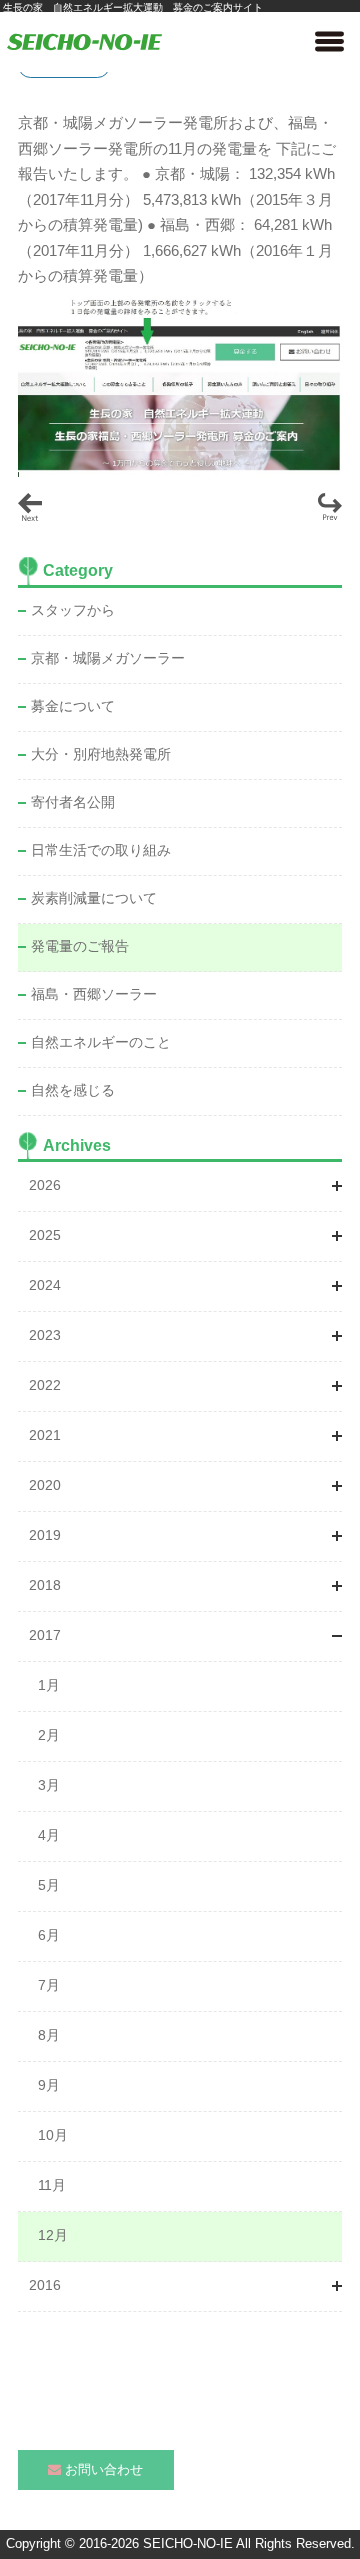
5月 (49, 1885)
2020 (45, 1485)
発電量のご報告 (80, 946)
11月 (52, 2185)
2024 (45, 1285)
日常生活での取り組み (101, 850)
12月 (53, 2235)
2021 (45, 1435)
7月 (49, 1985)
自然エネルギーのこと (101, 1042)
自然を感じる (73, 1090)
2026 (45, 1185)
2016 (45, 2285)
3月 (49, 1785)
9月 (49, 2085)
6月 (49, 1935)
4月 (49, 1835)
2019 (45, 1535)
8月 (49, 2035)
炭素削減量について (94, 898)
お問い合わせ (104, 2469)
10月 (53, 2135)
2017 (45, 1635)
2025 (45, 1235)
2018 (45, 1585)
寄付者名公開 (73, 802)
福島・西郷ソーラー (94, 994)
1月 (49, 1685)
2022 (45, 1385)
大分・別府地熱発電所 (101, 754)
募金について (73, 706)
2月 (49, 1735)
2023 (45, 1335)
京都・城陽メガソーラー (108, 658)
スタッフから (73, 610)
